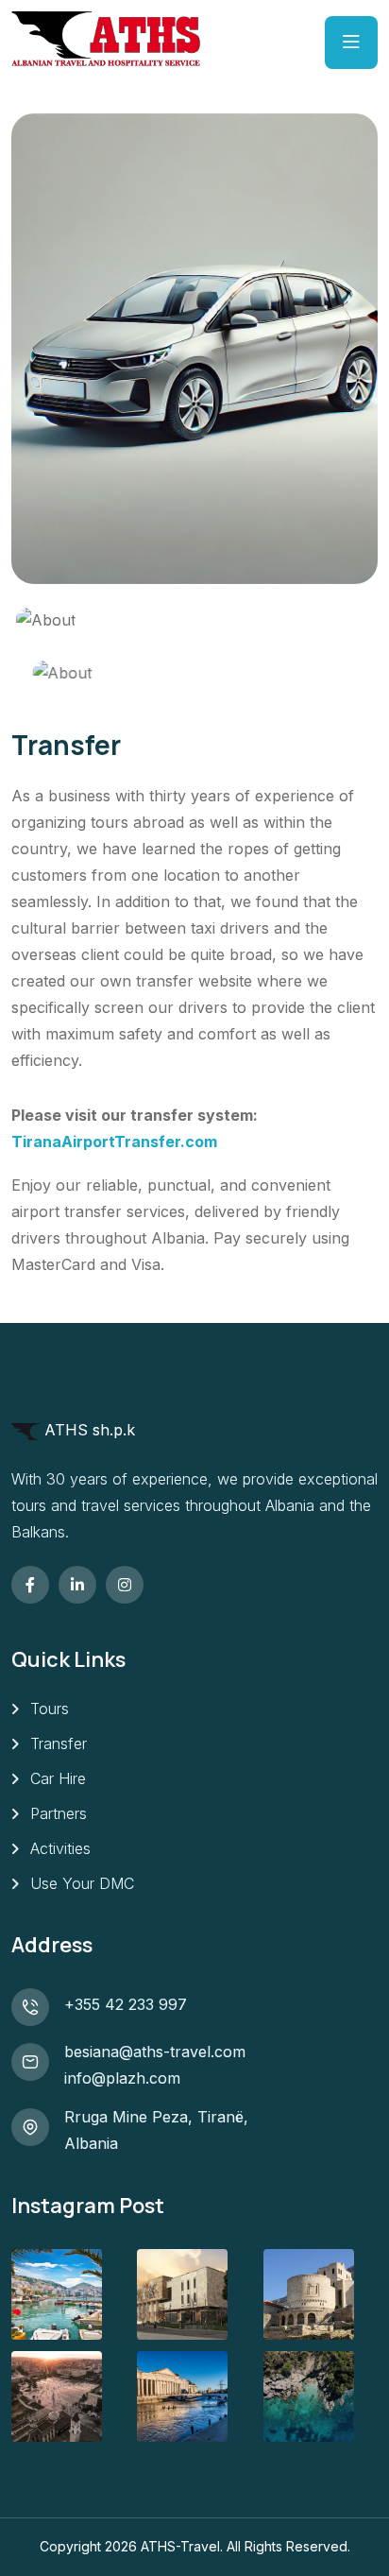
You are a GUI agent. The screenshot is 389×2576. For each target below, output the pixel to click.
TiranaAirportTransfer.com (114, 1142)
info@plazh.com (122, 2078)
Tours (50, 1709)
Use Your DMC (82, 1883)
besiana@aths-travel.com (155, 2052)
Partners (59, 1813)
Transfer (59, 1743)
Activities (60, 1848)
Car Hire (58, 1778)
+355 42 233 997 (126, 2004)
